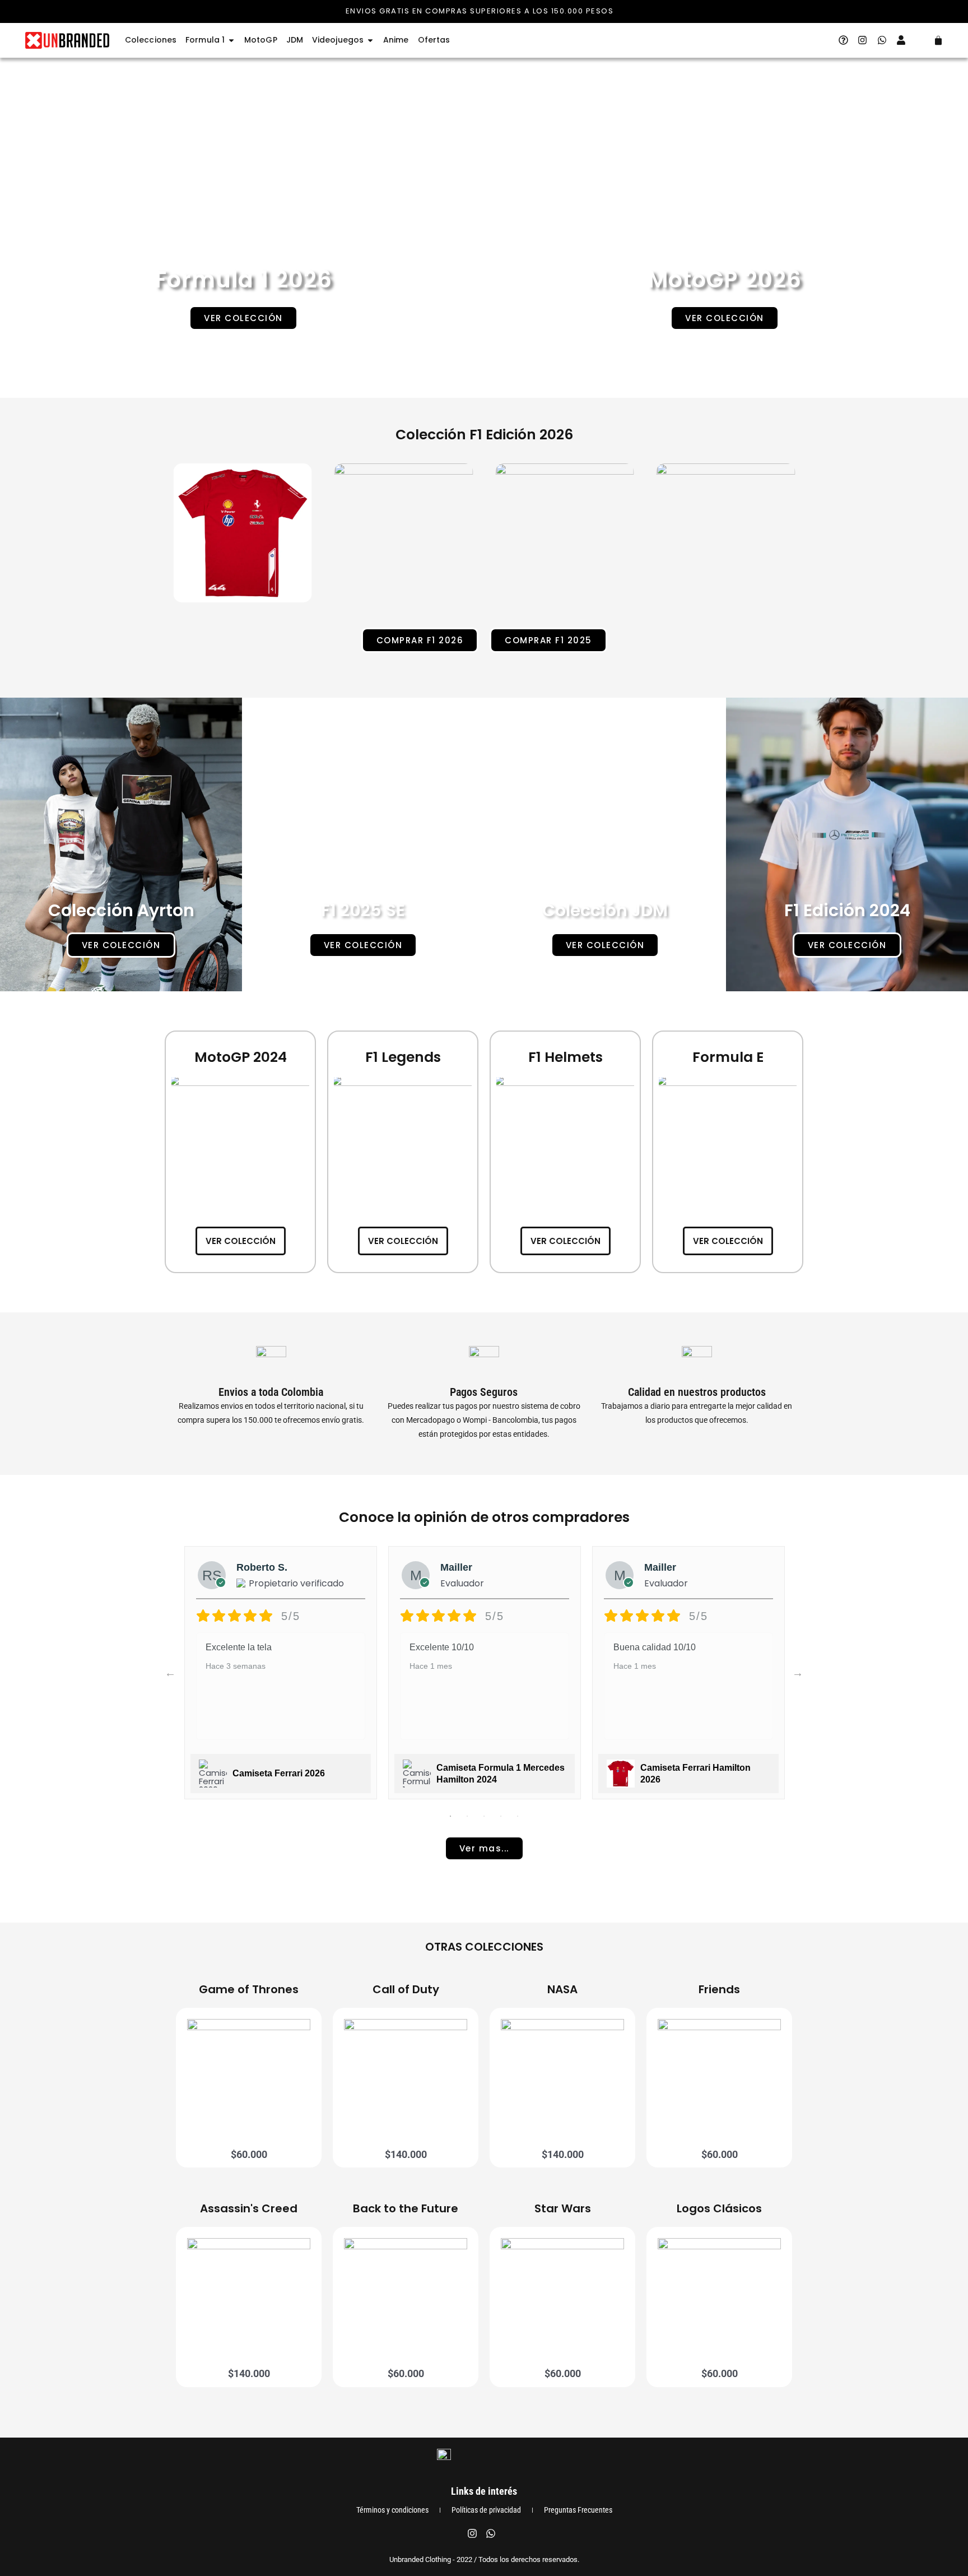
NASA (562, 1989)
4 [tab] (501, 1816)
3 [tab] (484, 1816)
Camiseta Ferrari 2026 (279, 1773)
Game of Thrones (249, 1989)
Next (798, 1673)
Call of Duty (406, 1989)
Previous (170, 1673)
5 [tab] (518, 1816)
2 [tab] (467, 1816)
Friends (719, 1989)
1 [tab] (450, 1816)
